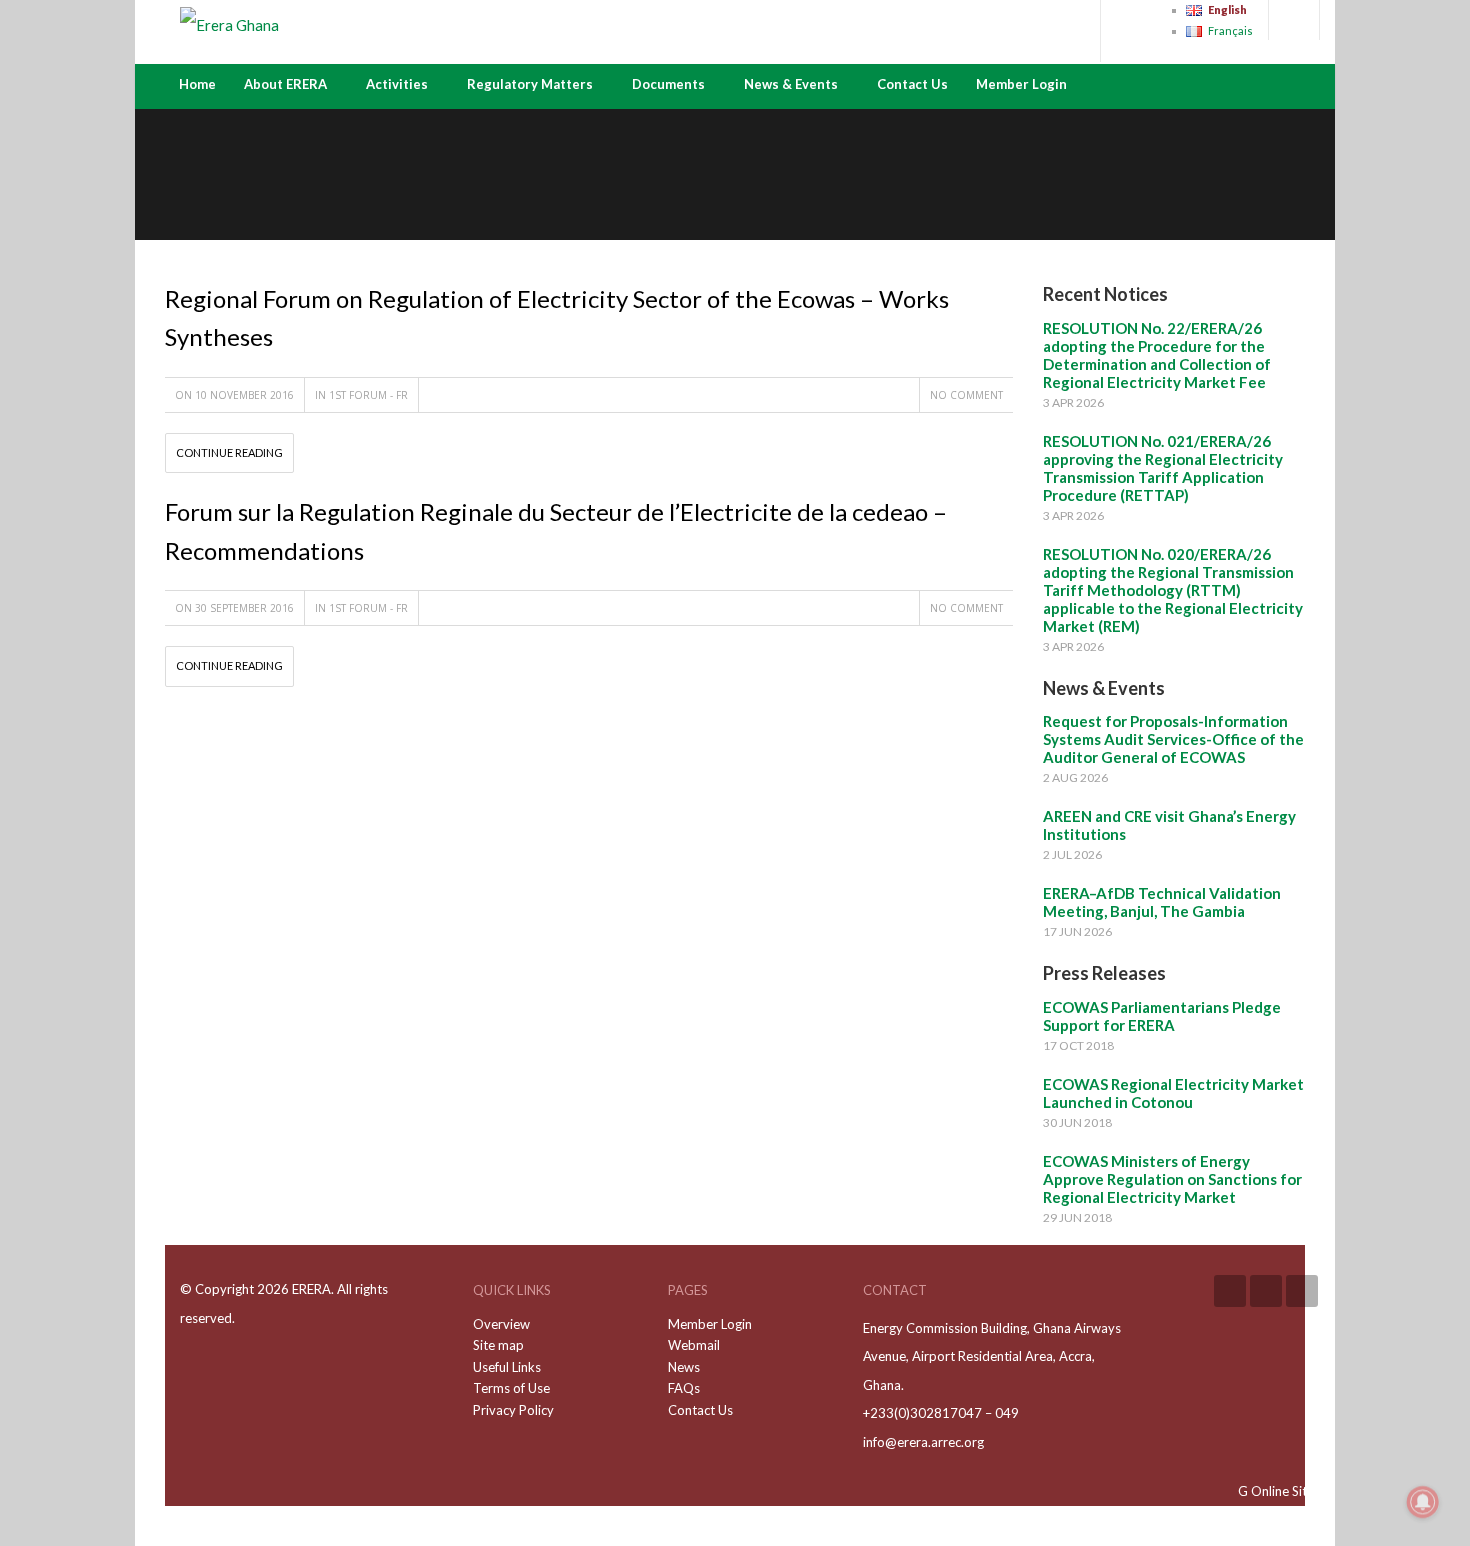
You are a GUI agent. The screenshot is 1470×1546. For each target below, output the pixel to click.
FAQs (684, 1388)
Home (197, 84)
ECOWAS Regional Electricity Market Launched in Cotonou (1173, 1093)
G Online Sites (1279, 1491)
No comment (966, 395)
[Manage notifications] (1423, 1502)
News (684, 1367)
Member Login (1021, 84)
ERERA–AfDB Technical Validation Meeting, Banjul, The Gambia (1162, 902)
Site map (498, 1345)
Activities (397, 84)
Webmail (694, 1345)
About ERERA (285, 84)
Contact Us (912, 84)
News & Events (791, 84)
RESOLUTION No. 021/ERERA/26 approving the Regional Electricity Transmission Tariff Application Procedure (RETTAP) (1163, 468)
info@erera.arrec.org (923, 1442)
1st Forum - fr (368, 395)
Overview (501, 1324)
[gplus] (1266, 1291)
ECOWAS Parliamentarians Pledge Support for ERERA (1162, 1016)
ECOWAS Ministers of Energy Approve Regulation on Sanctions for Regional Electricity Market (1172, 1179)
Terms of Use (511, 1388)
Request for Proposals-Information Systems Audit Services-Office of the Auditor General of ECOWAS (1173, 739)
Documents (668, 84)
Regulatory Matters (530, 84)
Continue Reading (229, 452)
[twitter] (1302, 1291)
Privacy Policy (513, 1410)
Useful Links (507, 1367)
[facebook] (1230, 1291)
